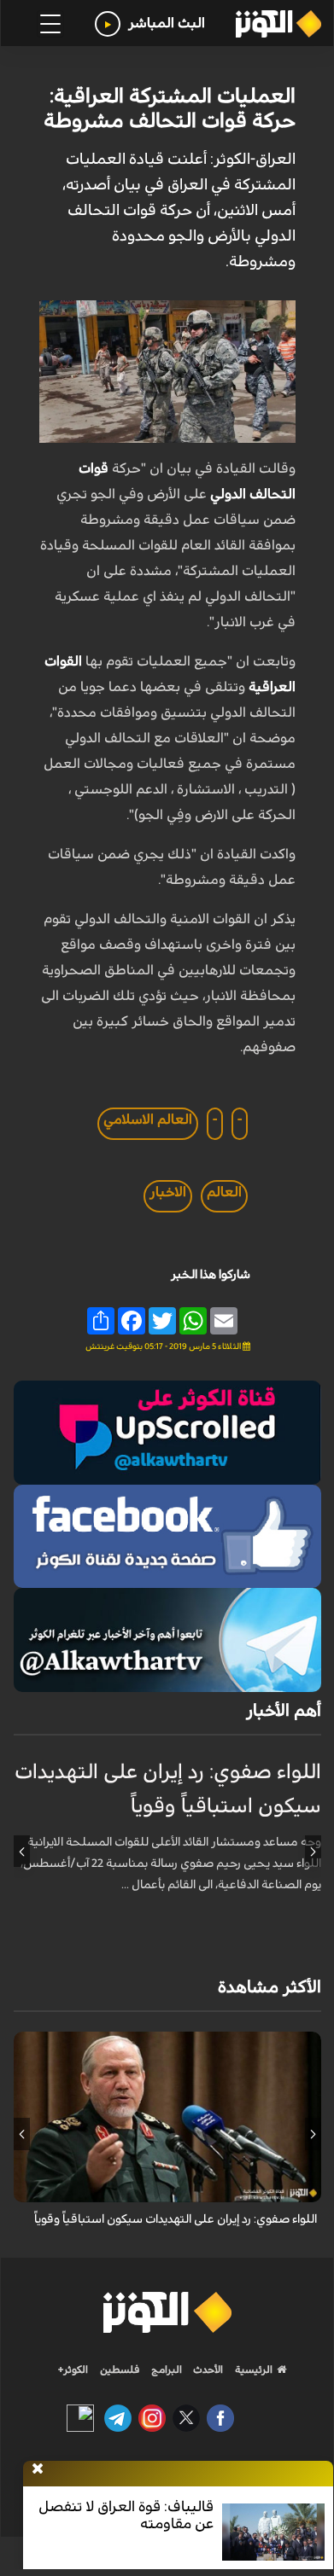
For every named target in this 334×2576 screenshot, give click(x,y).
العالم (224, 1192)
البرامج (165, 2370)
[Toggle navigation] (50, 24)
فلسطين (120, 2370)
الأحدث (207, 2370)
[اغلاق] (38, 2469)
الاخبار (168, 1192)
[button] (313, 1852)
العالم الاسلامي (148, 1119)
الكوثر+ (73, 2370)
